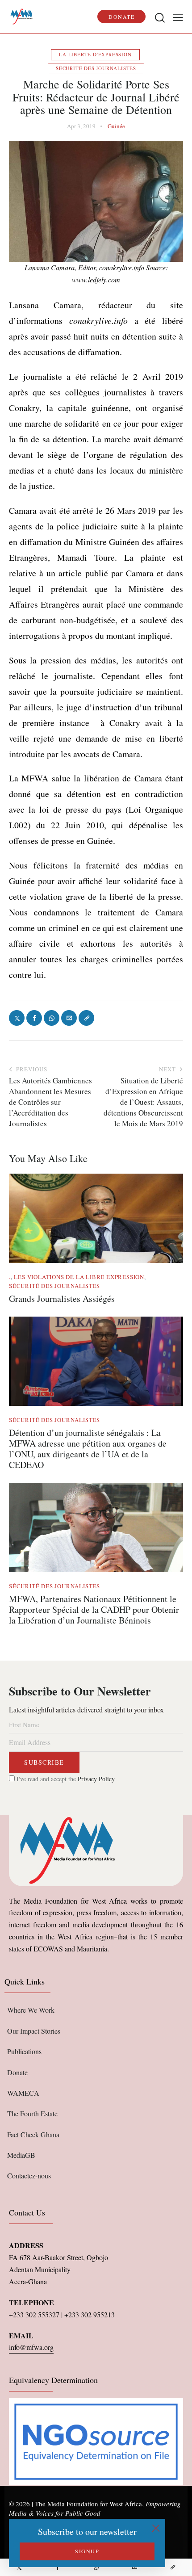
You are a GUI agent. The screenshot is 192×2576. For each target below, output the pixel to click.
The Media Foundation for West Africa (88, 2504)
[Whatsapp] (96, 2567)
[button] (178, 17)
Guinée (116, 126)
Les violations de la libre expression (79, 1277)
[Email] (134, 2567)
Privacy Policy (96, 1779)
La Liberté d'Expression (95, 54)
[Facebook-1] (58, 2567)
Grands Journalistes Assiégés (62, 1299)
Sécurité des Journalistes (96, 68)
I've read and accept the (65, 1779)
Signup (87, 2551)
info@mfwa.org (31, 2347)
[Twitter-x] (19, 2567)
